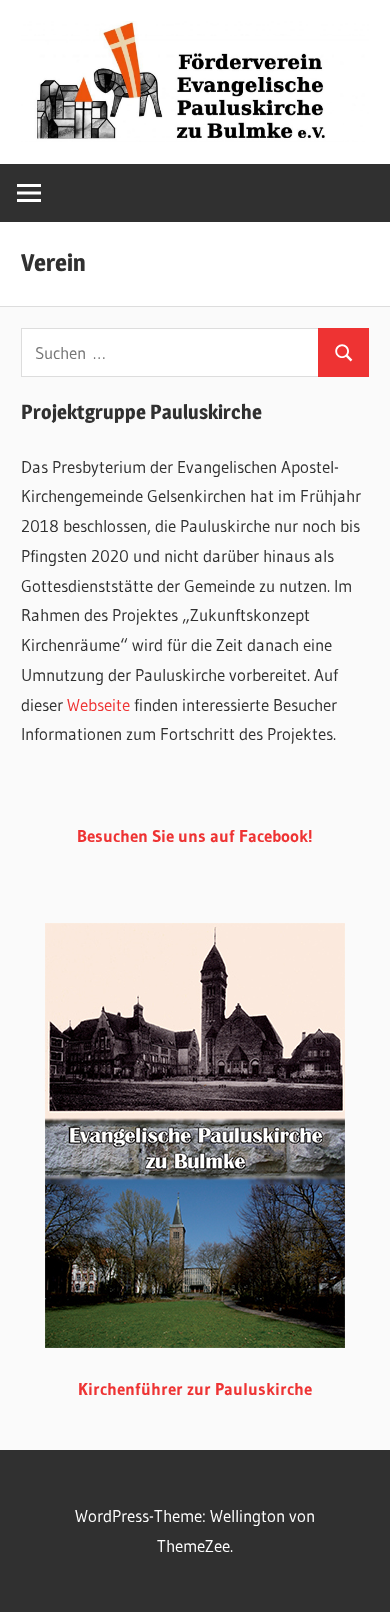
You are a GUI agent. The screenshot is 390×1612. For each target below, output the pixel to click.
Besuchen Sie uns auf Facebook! (195, 835)
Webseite (98, 704)
